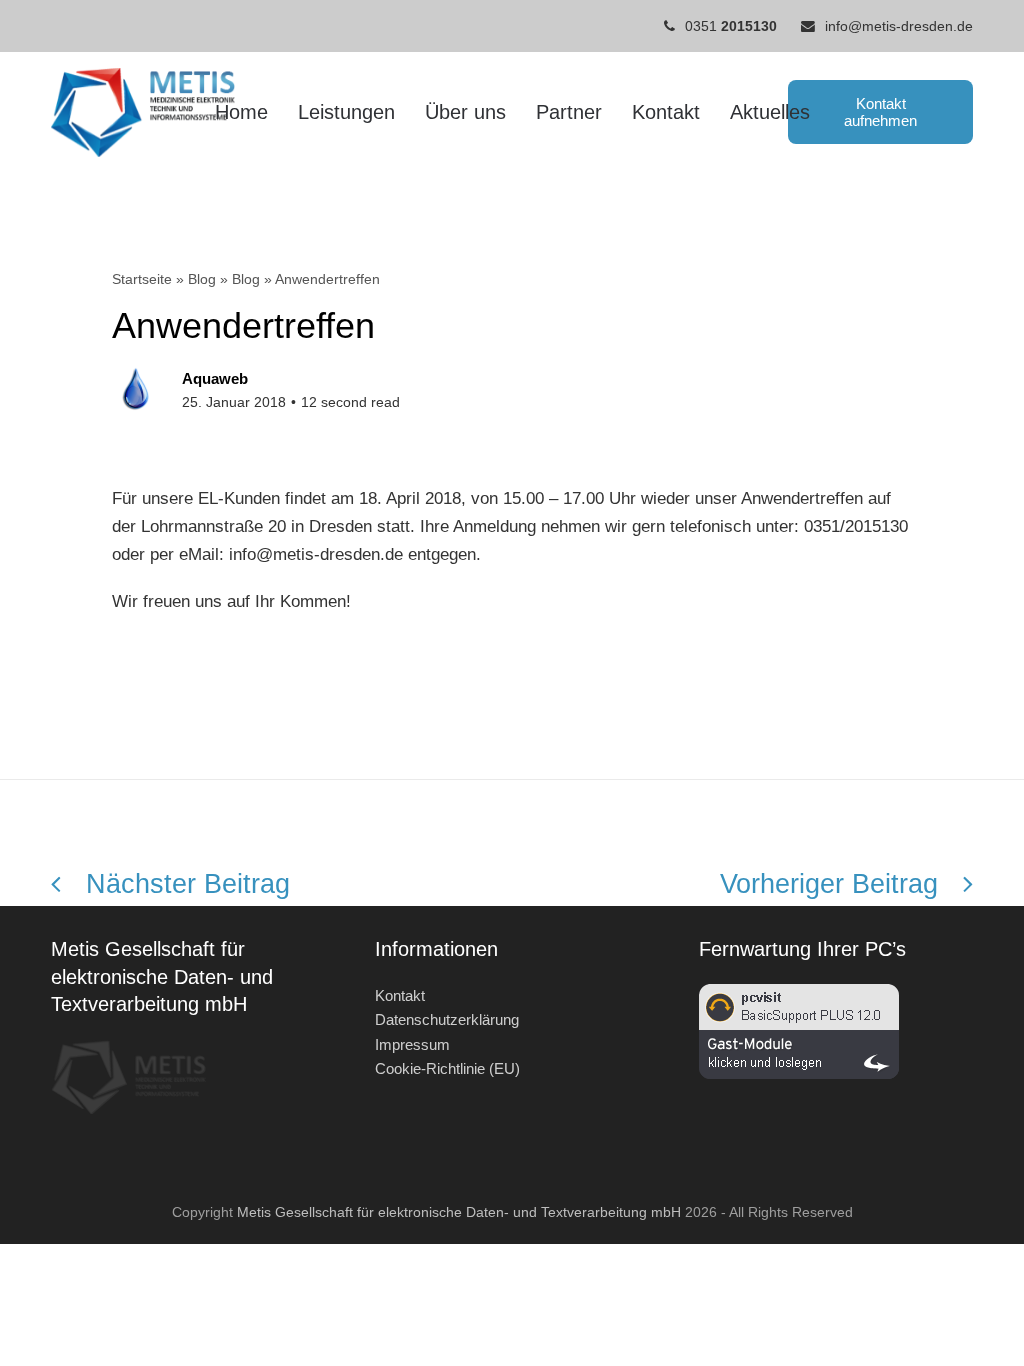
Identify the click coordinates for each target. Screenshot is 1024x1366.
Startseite (142, 279)
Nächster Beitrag (188, 883)
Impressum (412, 1044)
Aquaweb (215, 378)
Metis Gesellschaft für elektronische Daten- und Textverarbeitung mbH (459, 1212)
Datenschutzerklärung (447, 1019)
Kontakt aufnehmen (880, 112)
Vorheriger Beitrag (829, 883)
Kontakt (400, 995)
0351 (731, 26)
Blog (202, 279)
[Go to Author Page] (137, 388)
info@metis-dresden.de (899, 26)
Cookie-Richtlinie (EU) (447, 1068)
